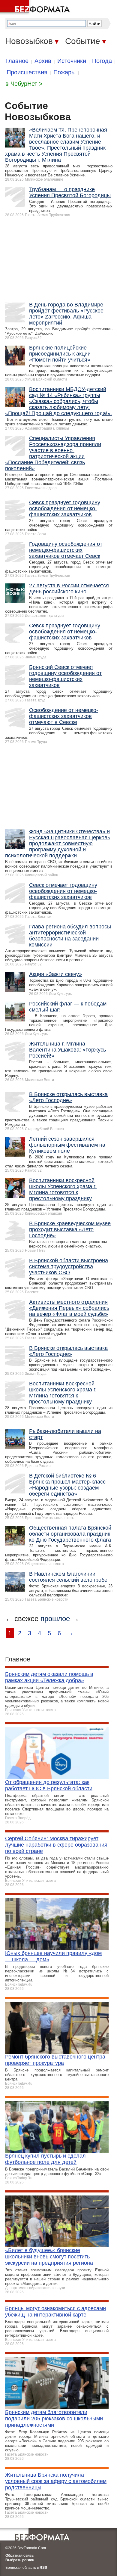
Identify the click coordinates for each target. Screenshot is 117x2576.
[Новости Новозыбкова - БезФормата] (36, 8)
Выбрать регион (20, 2560)
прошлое (55, 1619)
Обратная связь (19, 2556)
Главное (17, 61)
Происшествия (27, 72)
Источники (72, 61)
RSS (43, 2568)
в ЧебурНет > (24, 84)
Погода (102, 61)
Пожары (64, 72)
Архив (43, 61)
